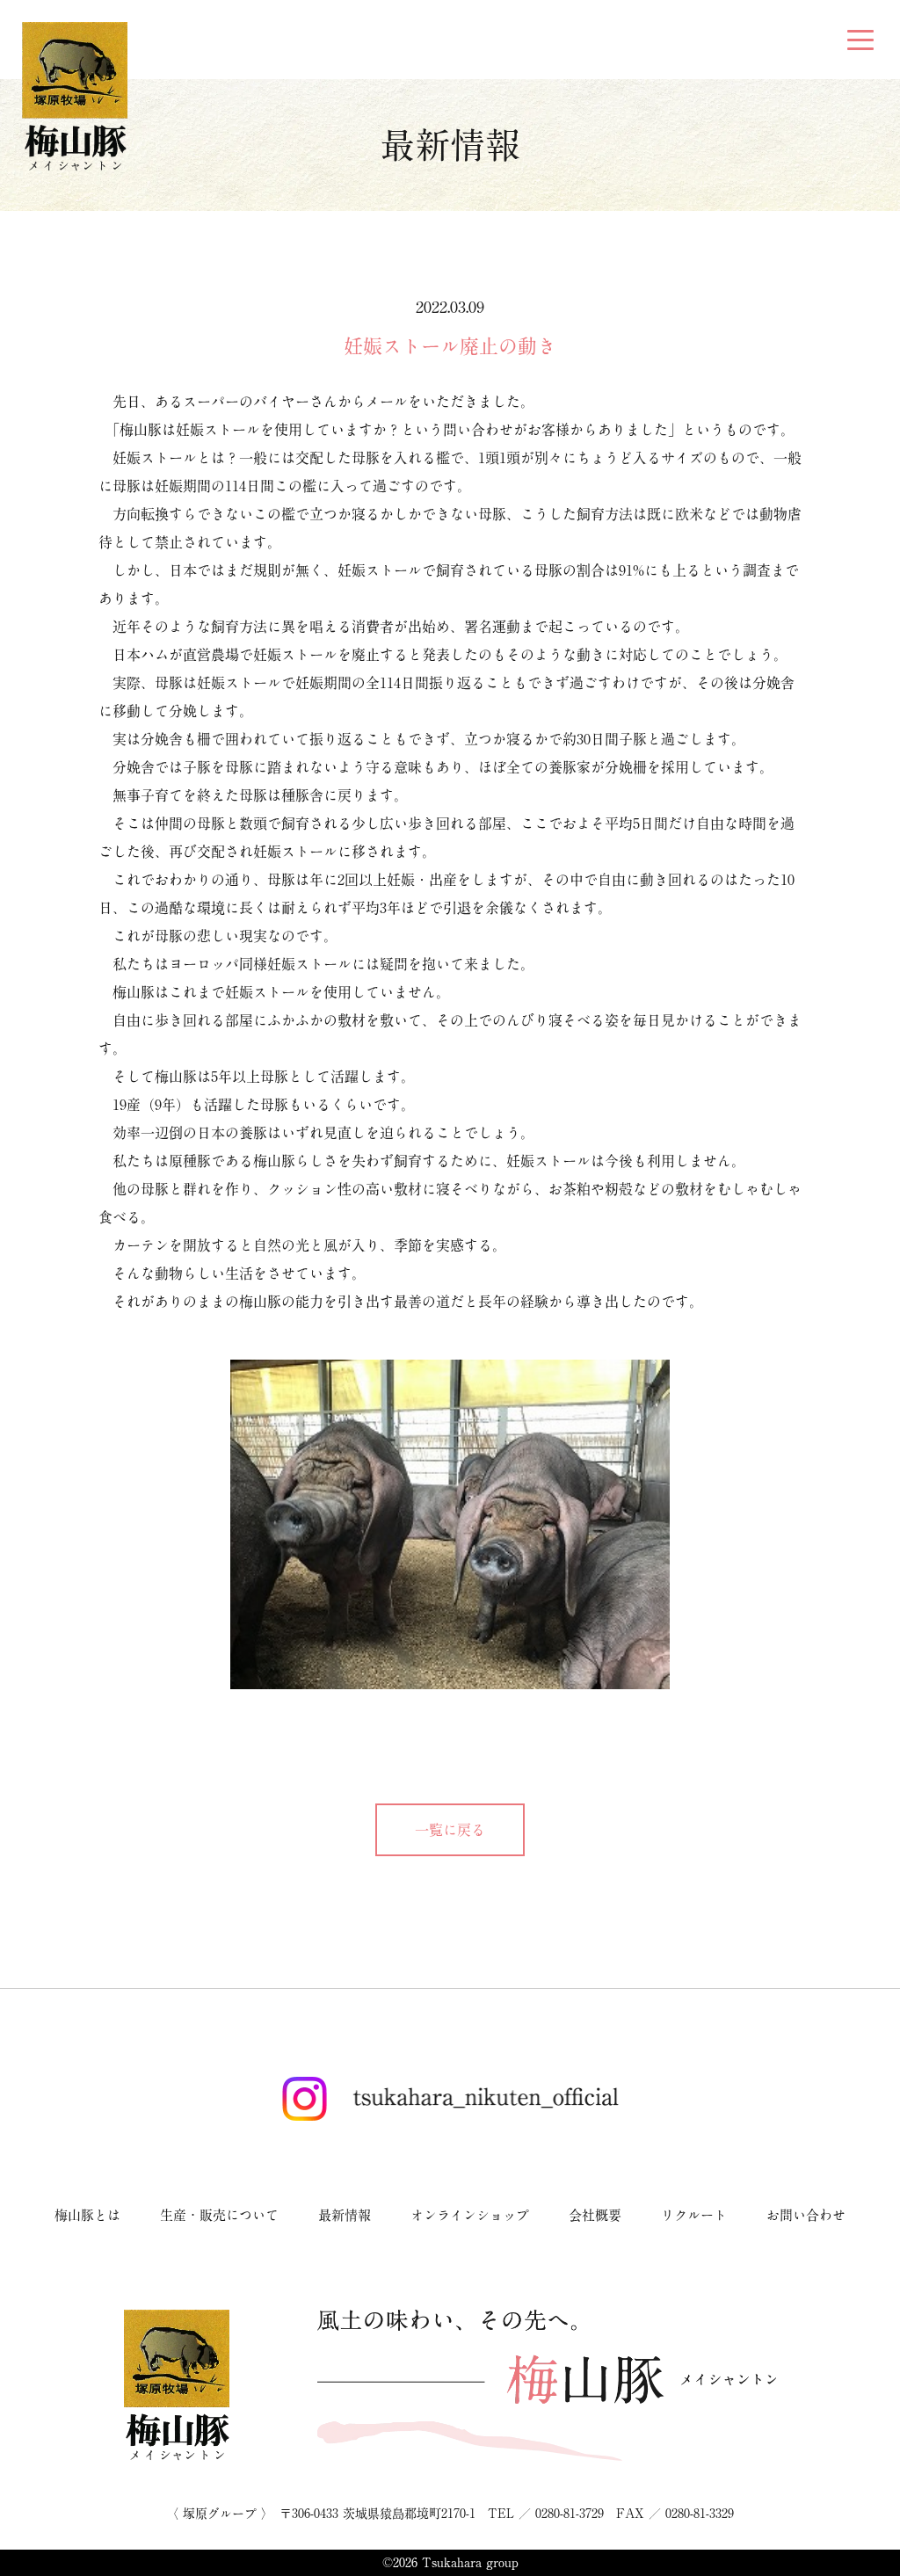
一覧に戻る (450, 1830)
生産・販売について (219, 2215)
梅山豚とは (87, 2215)
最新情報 (345, 2215)
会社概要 (595, 2215)
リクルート (694, 2215)
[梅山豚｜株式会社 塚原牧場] (75, 94)
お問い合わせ (806, 2215)
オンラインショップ (470, 2215)
